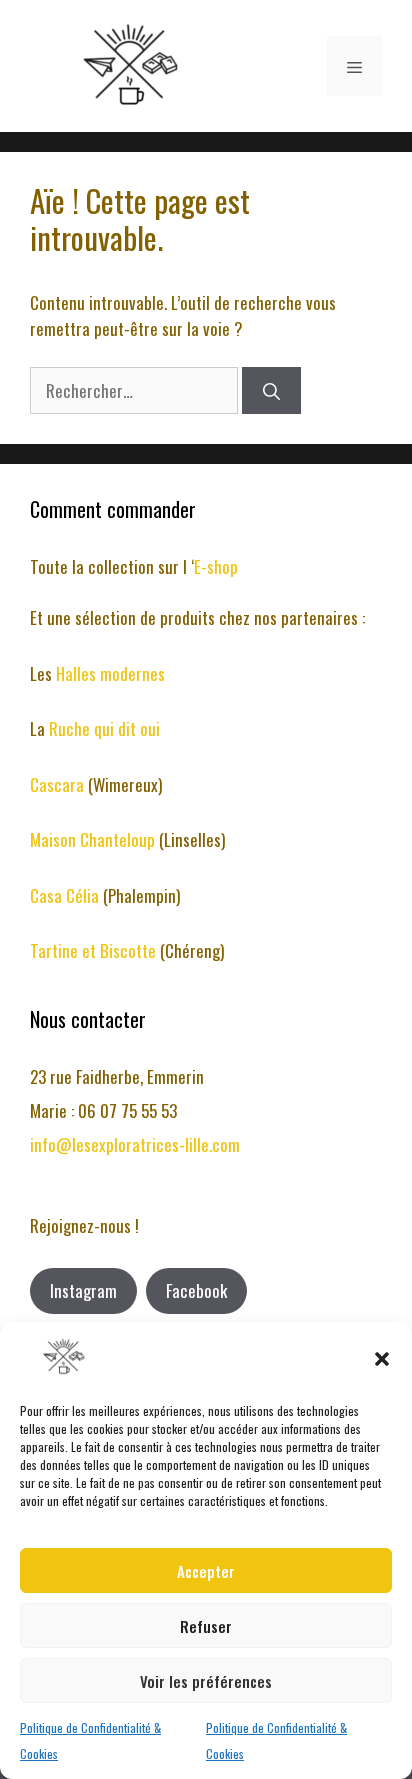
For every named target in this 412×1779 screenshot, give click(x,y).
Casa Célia (66, 895)
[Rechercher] (271, 391)
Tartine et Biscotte (95, 950)
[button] (382, 1359)
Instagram (83, 1290)
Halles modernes (110, 673)
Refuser (206, 1626)
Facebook (196, 1290)
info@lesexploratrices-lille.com (135, 1144)
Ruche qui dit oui (104, 728)
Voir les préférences (206, 1681)
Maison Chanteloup (92, 839)
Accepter (206, 1571)
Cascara (59, 784)
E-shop (216, 566)
